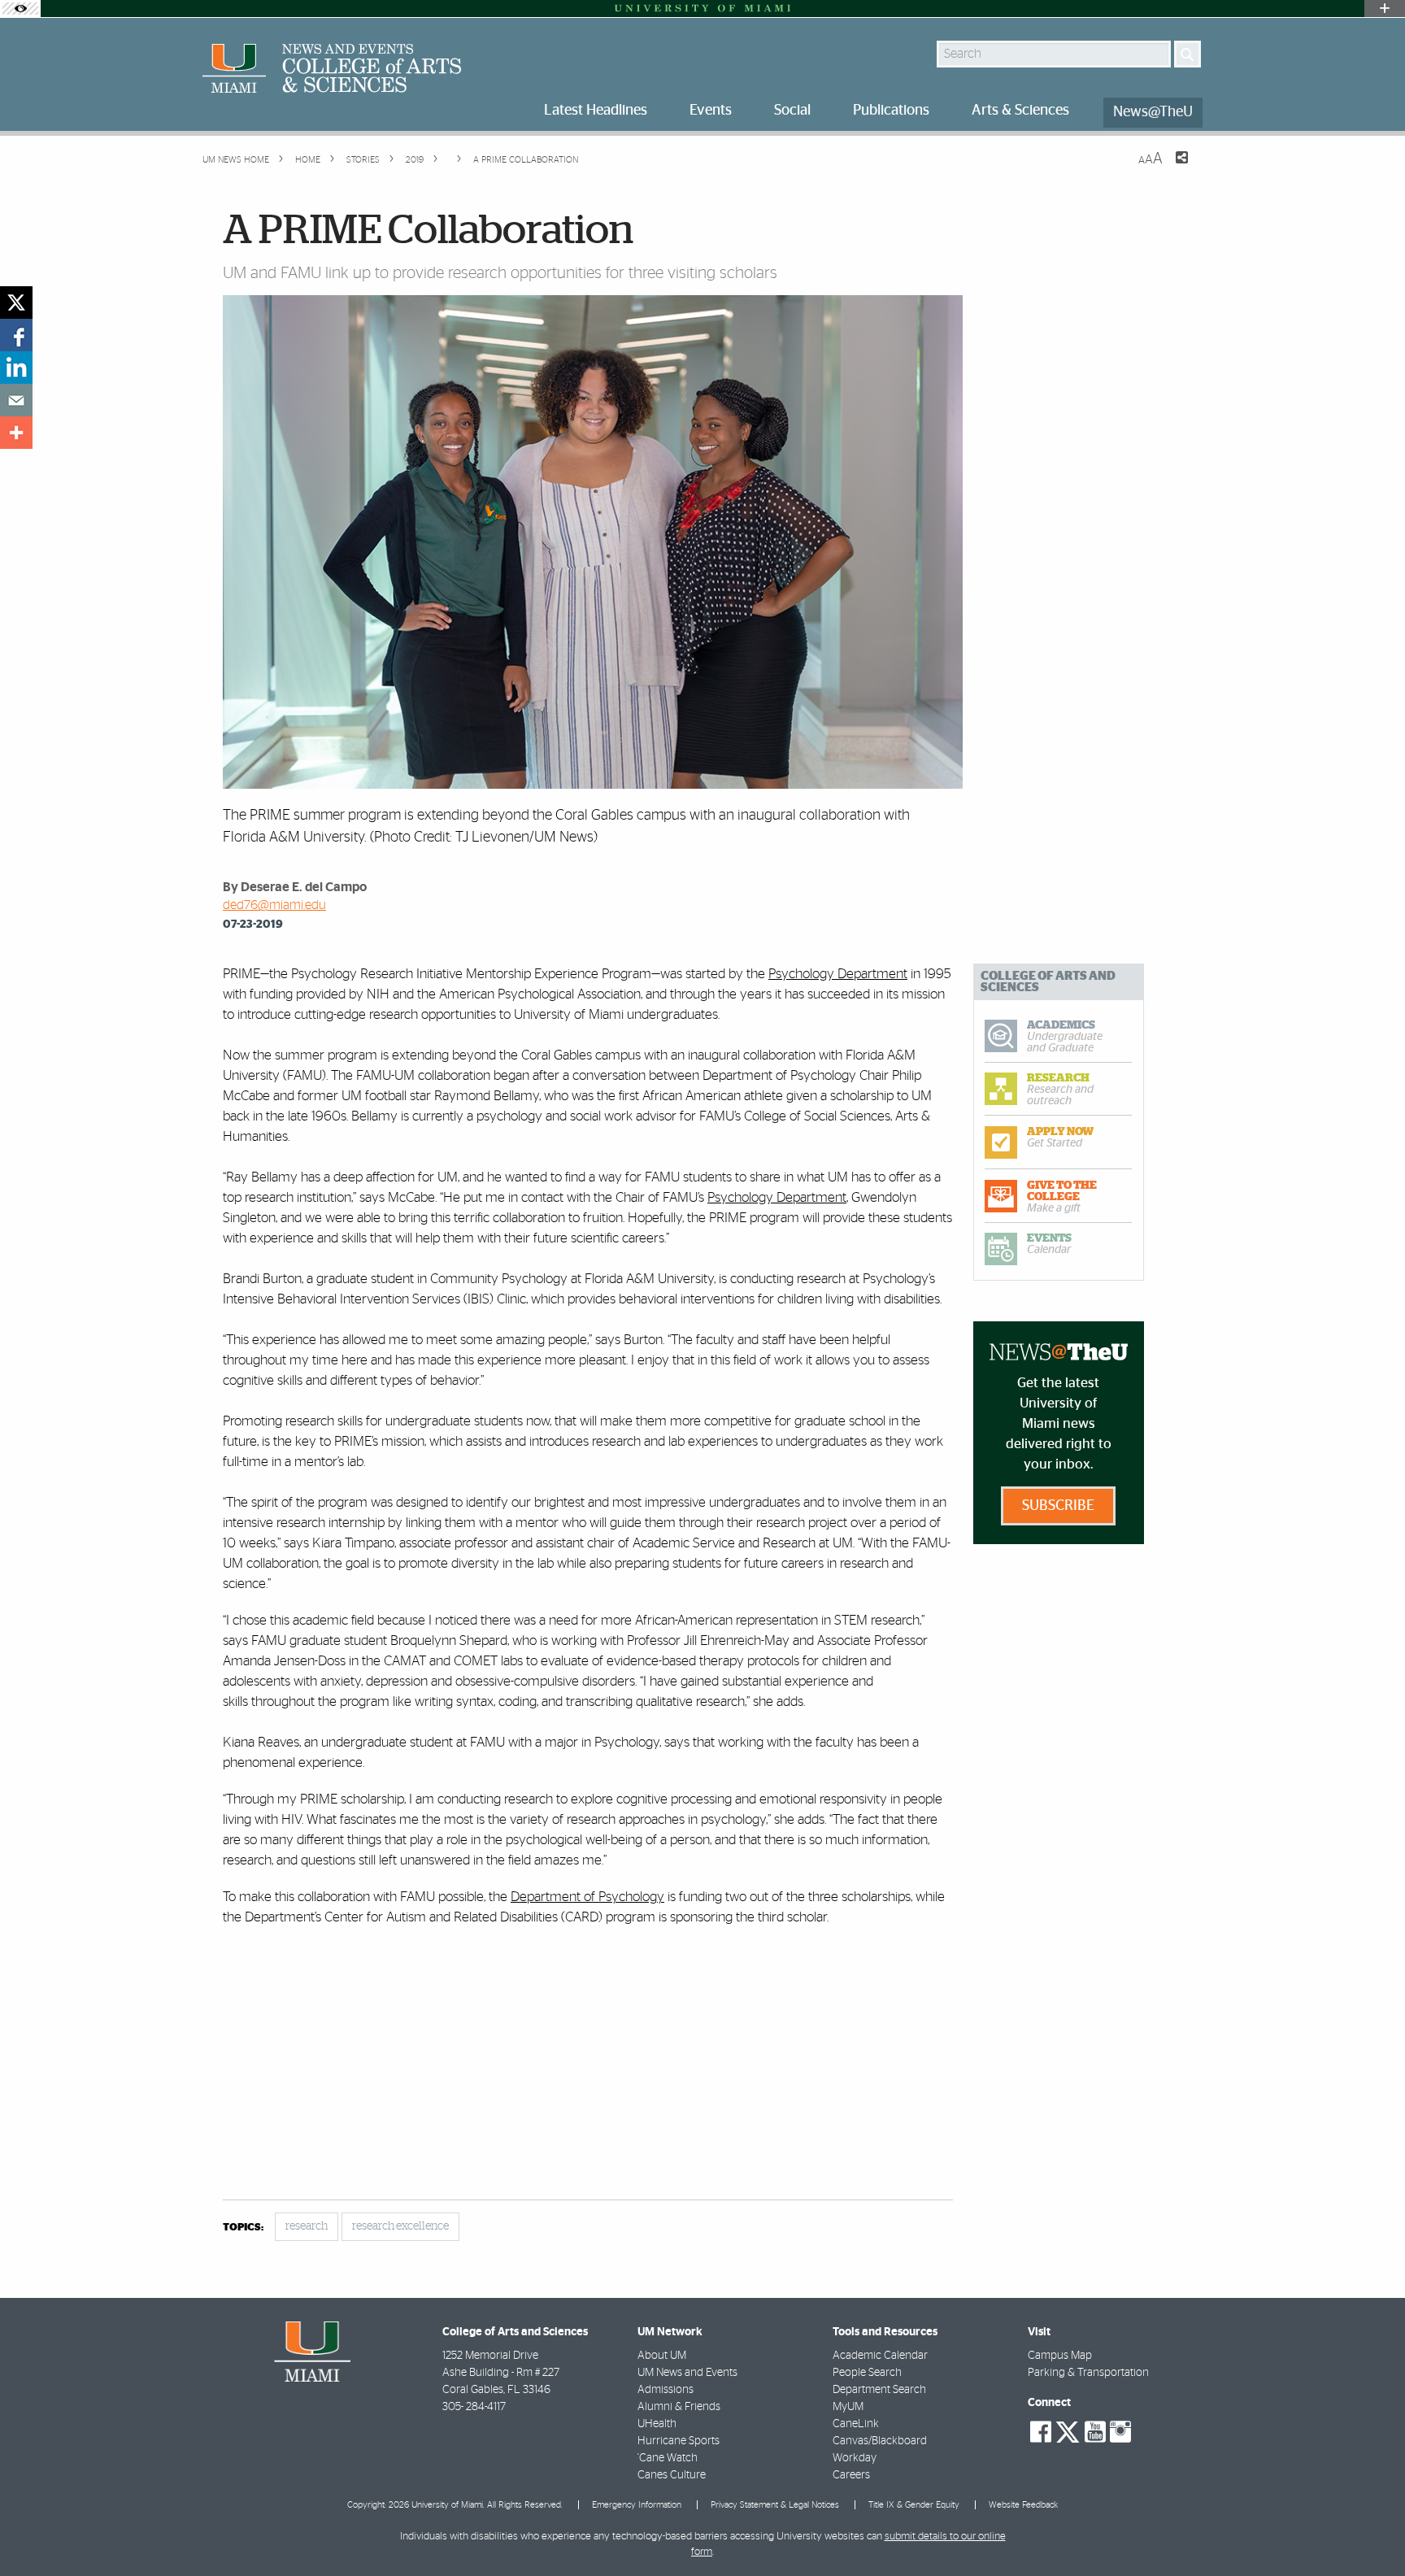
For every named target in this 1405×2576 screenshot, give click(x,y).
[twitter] (16, 302)
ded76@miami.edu (274, 905)
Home (307, 160)
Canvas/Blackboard (880, 2441)
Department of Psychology (587, 1897)
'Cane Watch (668, 2458)
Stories (362, 160)
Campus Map (1060, 2356)
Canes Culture (672, 2475)
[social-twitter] (1068, 2430)
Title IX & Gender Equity (914, 2505)
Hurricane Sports (679, 2441)
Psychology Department (838, 974)
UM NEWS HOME (236, 160)
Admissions (666, 2390)
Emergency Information (637, 2505)
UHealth (657, 2424)
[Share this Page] (1172, 168)
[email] (16, 400)
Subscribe (1058, 1506)
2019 (413, 160)
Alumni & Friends (679, 2407)
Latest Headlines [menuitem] (596, 111)
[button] (1370, 2531)
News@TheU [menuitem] (1153, 112)
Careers (851, 2475)
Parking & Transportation (1088, 2373)
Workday (855, 2458)
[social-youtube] (1095, 2432)
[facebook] (16, 335)
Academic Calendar (880, 2356)
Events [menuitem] (711, 111)
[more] (16, 433)
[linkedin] (16, 368)
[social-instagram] (1120, 2432)
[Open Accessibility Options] (20, 9)
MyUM (848, 2407)
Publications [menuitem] (891, 111)
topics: (243, 2228)
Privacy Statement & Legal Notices (775, 2505)
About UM (662, 2356)
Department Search (879, 2390)
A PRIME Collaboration (526, 160)
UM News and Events (687, 2373)
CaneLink (856, 2424)
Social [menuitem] (792, 111)
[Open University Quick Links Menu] (1385, 9)
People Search (867, 2373)
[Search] (1188, 54)
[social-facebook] (1041, 2432)
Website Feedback (1023, 2505)
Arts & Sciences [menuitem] (1020, 111)
